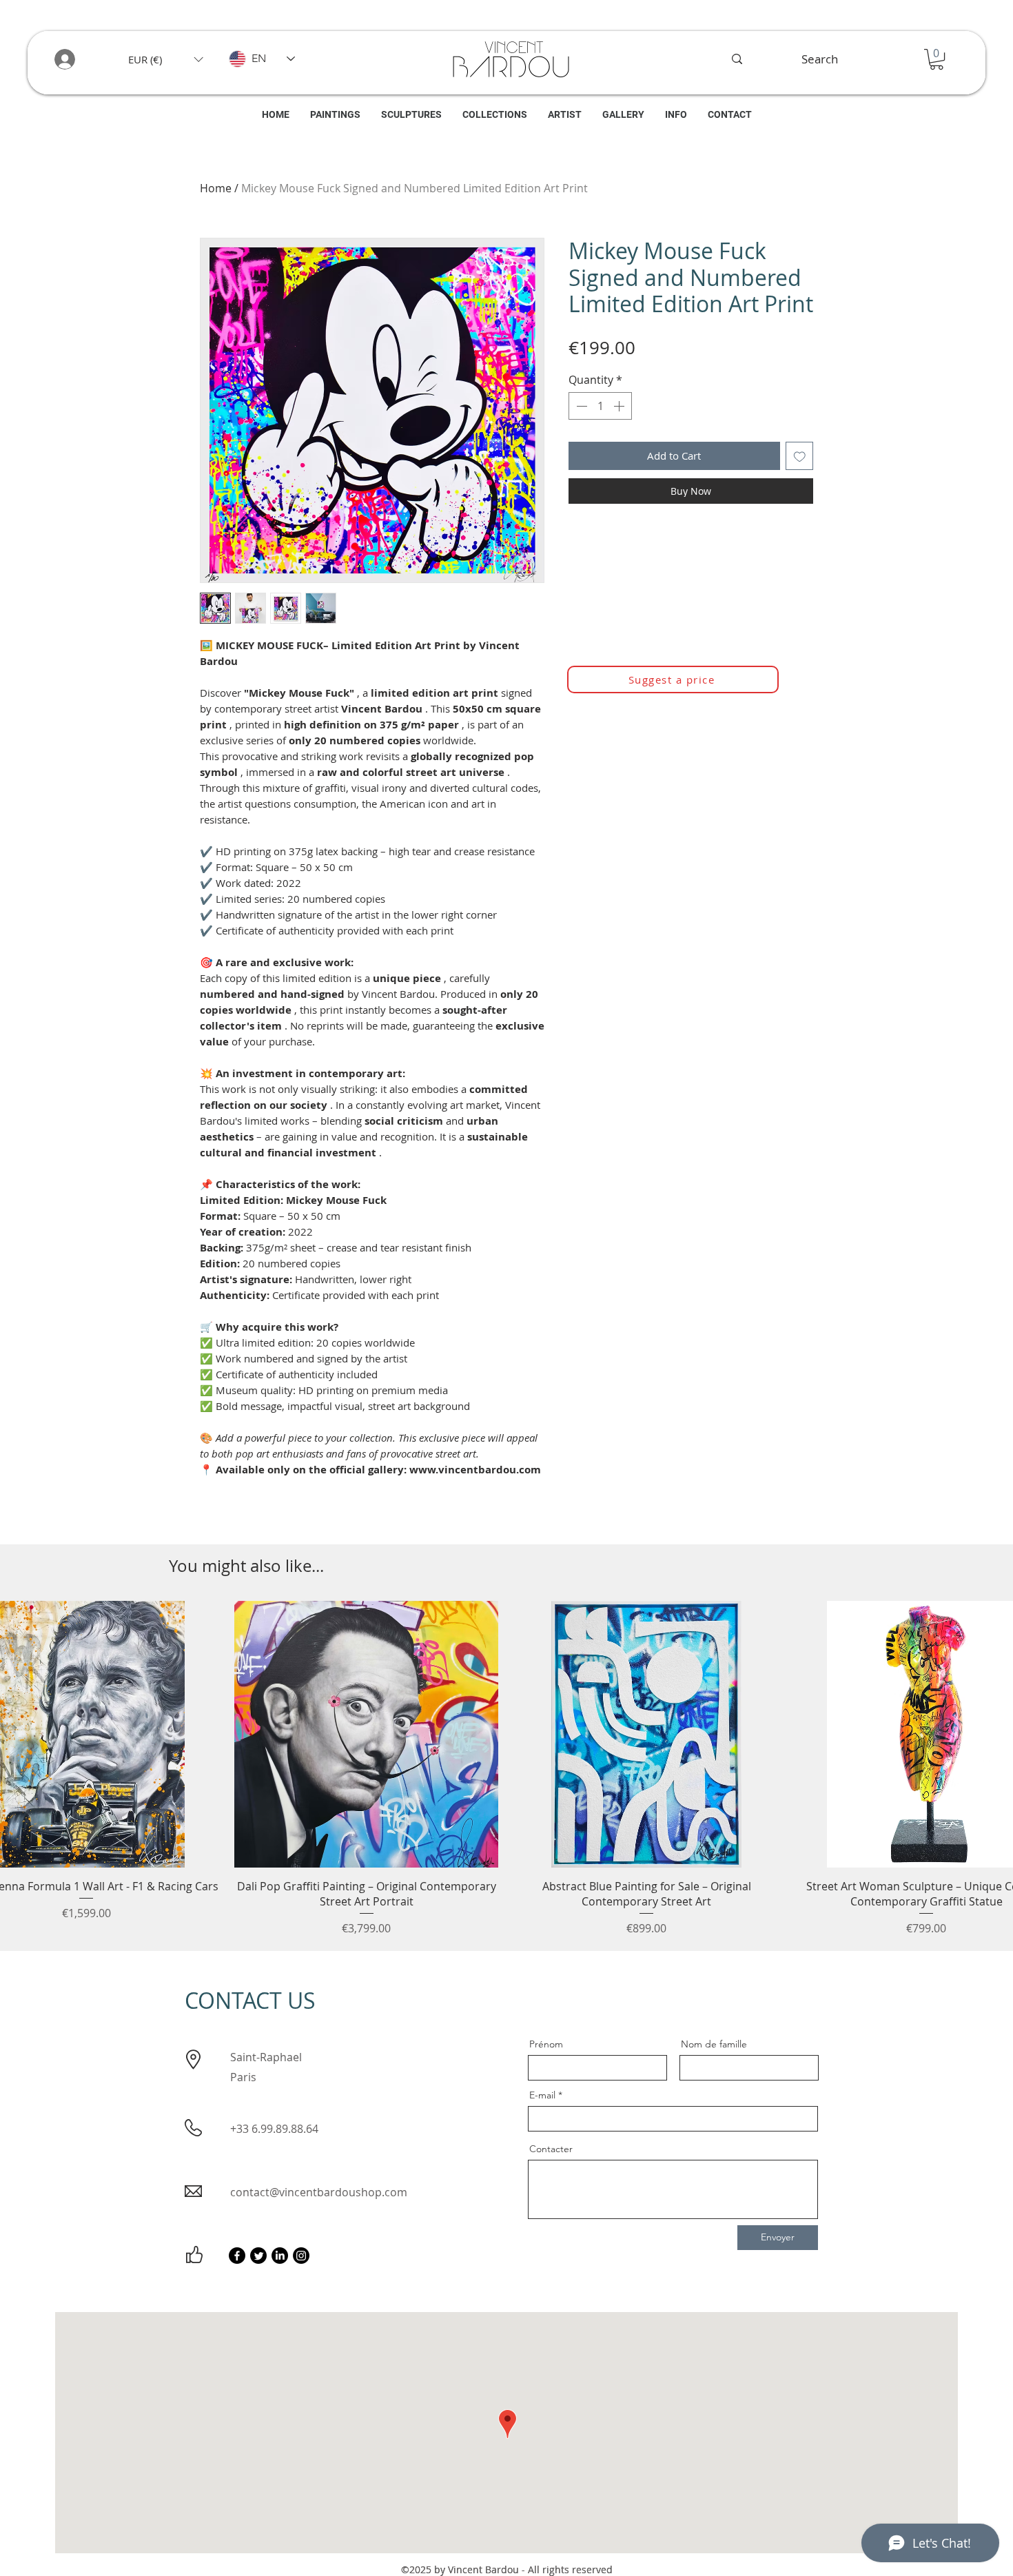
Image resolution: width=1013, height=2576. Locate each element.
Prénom (546, 2044)
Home (216, 188)
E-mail (542, 2095)
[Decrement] (580, 406)
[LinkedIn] (280, 2256)
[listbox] (165, 59)
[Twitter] (258, 2256)
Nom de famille (714, 2044)
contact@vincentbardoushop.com (319, 2192)
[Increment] (620, 406)
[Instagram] (301, 2256)
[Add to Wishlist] (800, 456)
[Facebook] (237, 2256)
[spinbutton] (600, 406)
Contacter (551, 2149)
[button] (165, 59)
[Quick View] (367, 1734)
